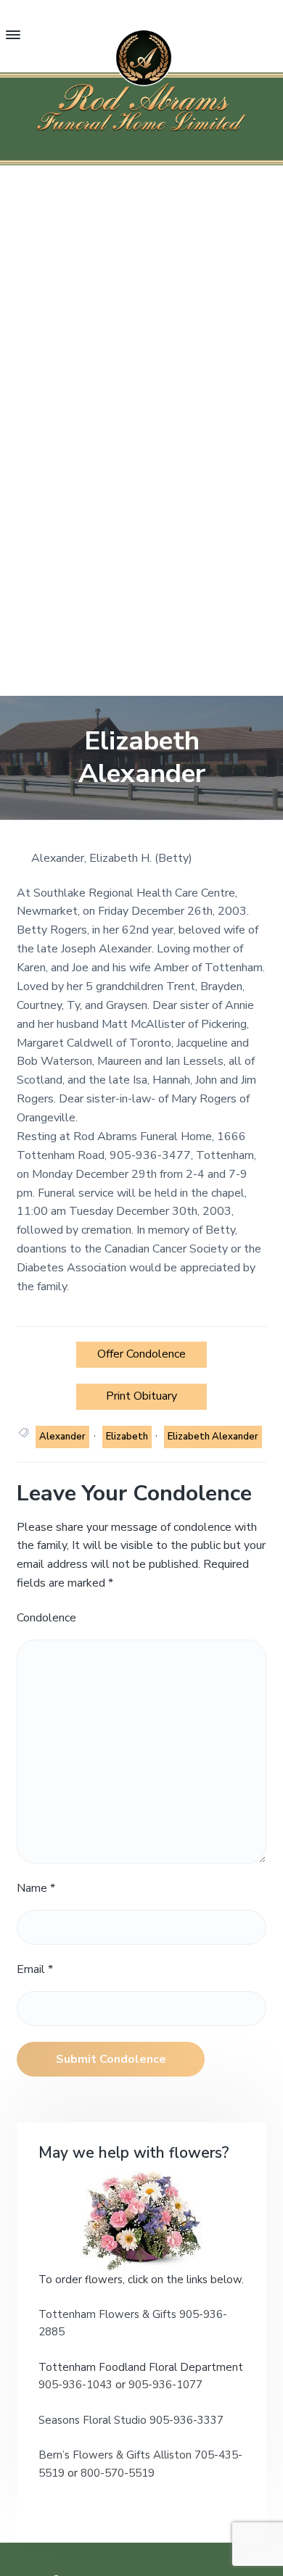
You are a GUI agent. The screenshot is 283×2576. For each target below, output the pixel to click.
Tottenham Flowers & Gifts (109, 2314)
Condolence (46, 1618)
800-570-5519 (118, 2473)
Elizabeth (127, 1437)
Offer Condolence (141, 1354)
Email (35, 1969)
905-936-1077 (165, 2385)
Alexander (62, 1437)
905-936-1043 (77, 2385)
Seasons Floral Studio (94, 2420)
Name (36, 1888)
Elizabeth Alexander (213, 1437)
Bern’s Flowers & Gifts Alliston (115, 2455)
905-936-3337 (186, 2420)
